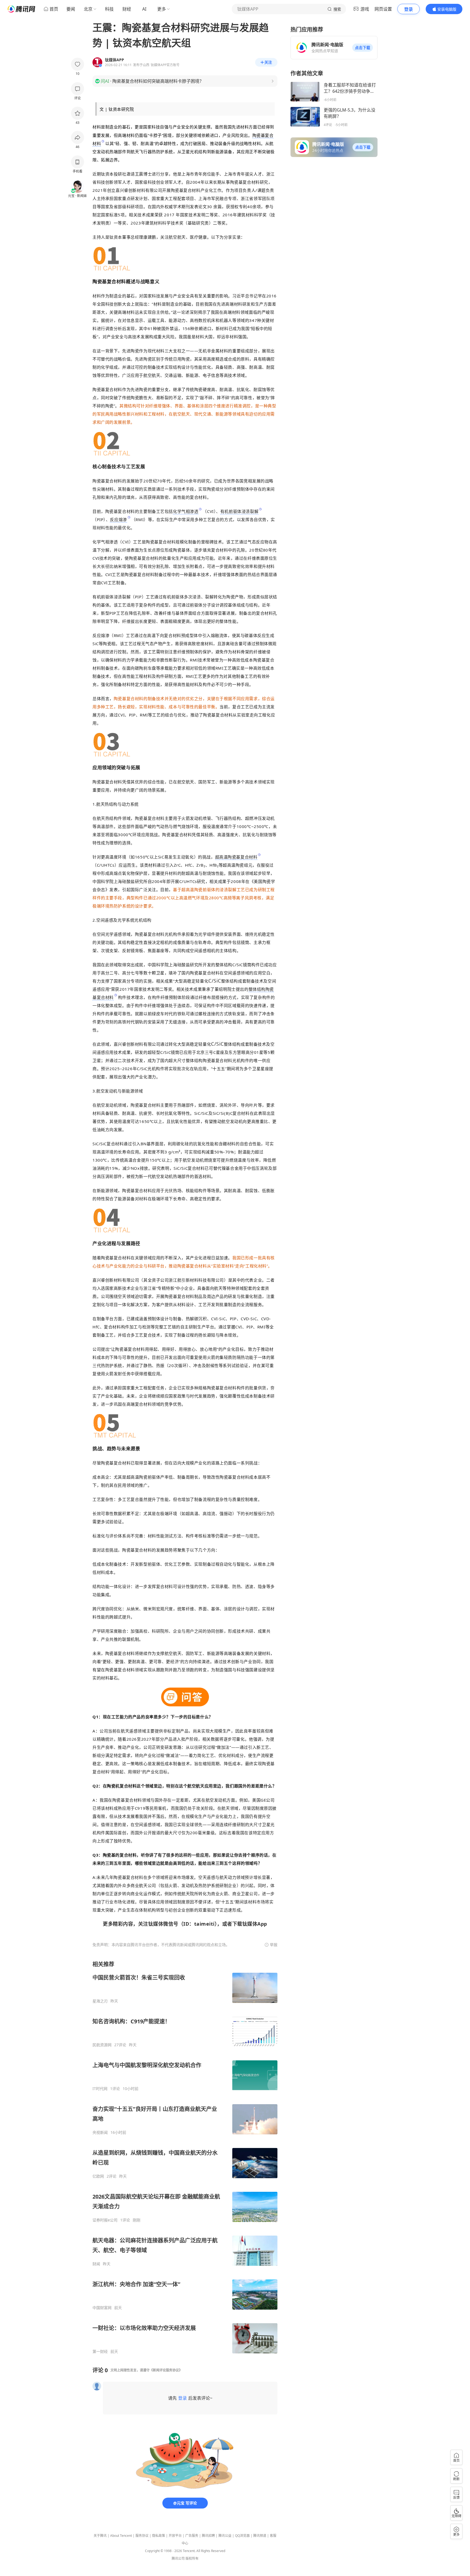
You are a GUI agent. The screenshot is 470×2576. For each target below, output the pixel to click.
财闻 (96, 2264)
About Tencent (121, 2536)
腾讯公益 (225, 2536)
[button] (363, 48)
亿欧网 (98, 2176)
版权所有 (192, 2558)
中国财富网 (102, 2308)
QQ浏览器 (242, 2536)
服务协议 (142, 2536)
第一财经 (100, 2352)
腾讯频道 (260, 2536)
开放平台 (175, 2536)
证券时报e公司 (105, 2220)
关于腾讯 (100, 2536)
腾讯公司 (178, 2558)
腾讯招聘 (208, 2536)
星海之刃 (100, 2001)
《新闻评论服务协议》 (166, 2370)
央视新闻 (100, 2132)
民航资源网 (102, 2045)
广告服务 (192, 2536)
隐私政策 (159, 2536)
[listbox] (185, 2157)
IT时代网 (100, 2089)
